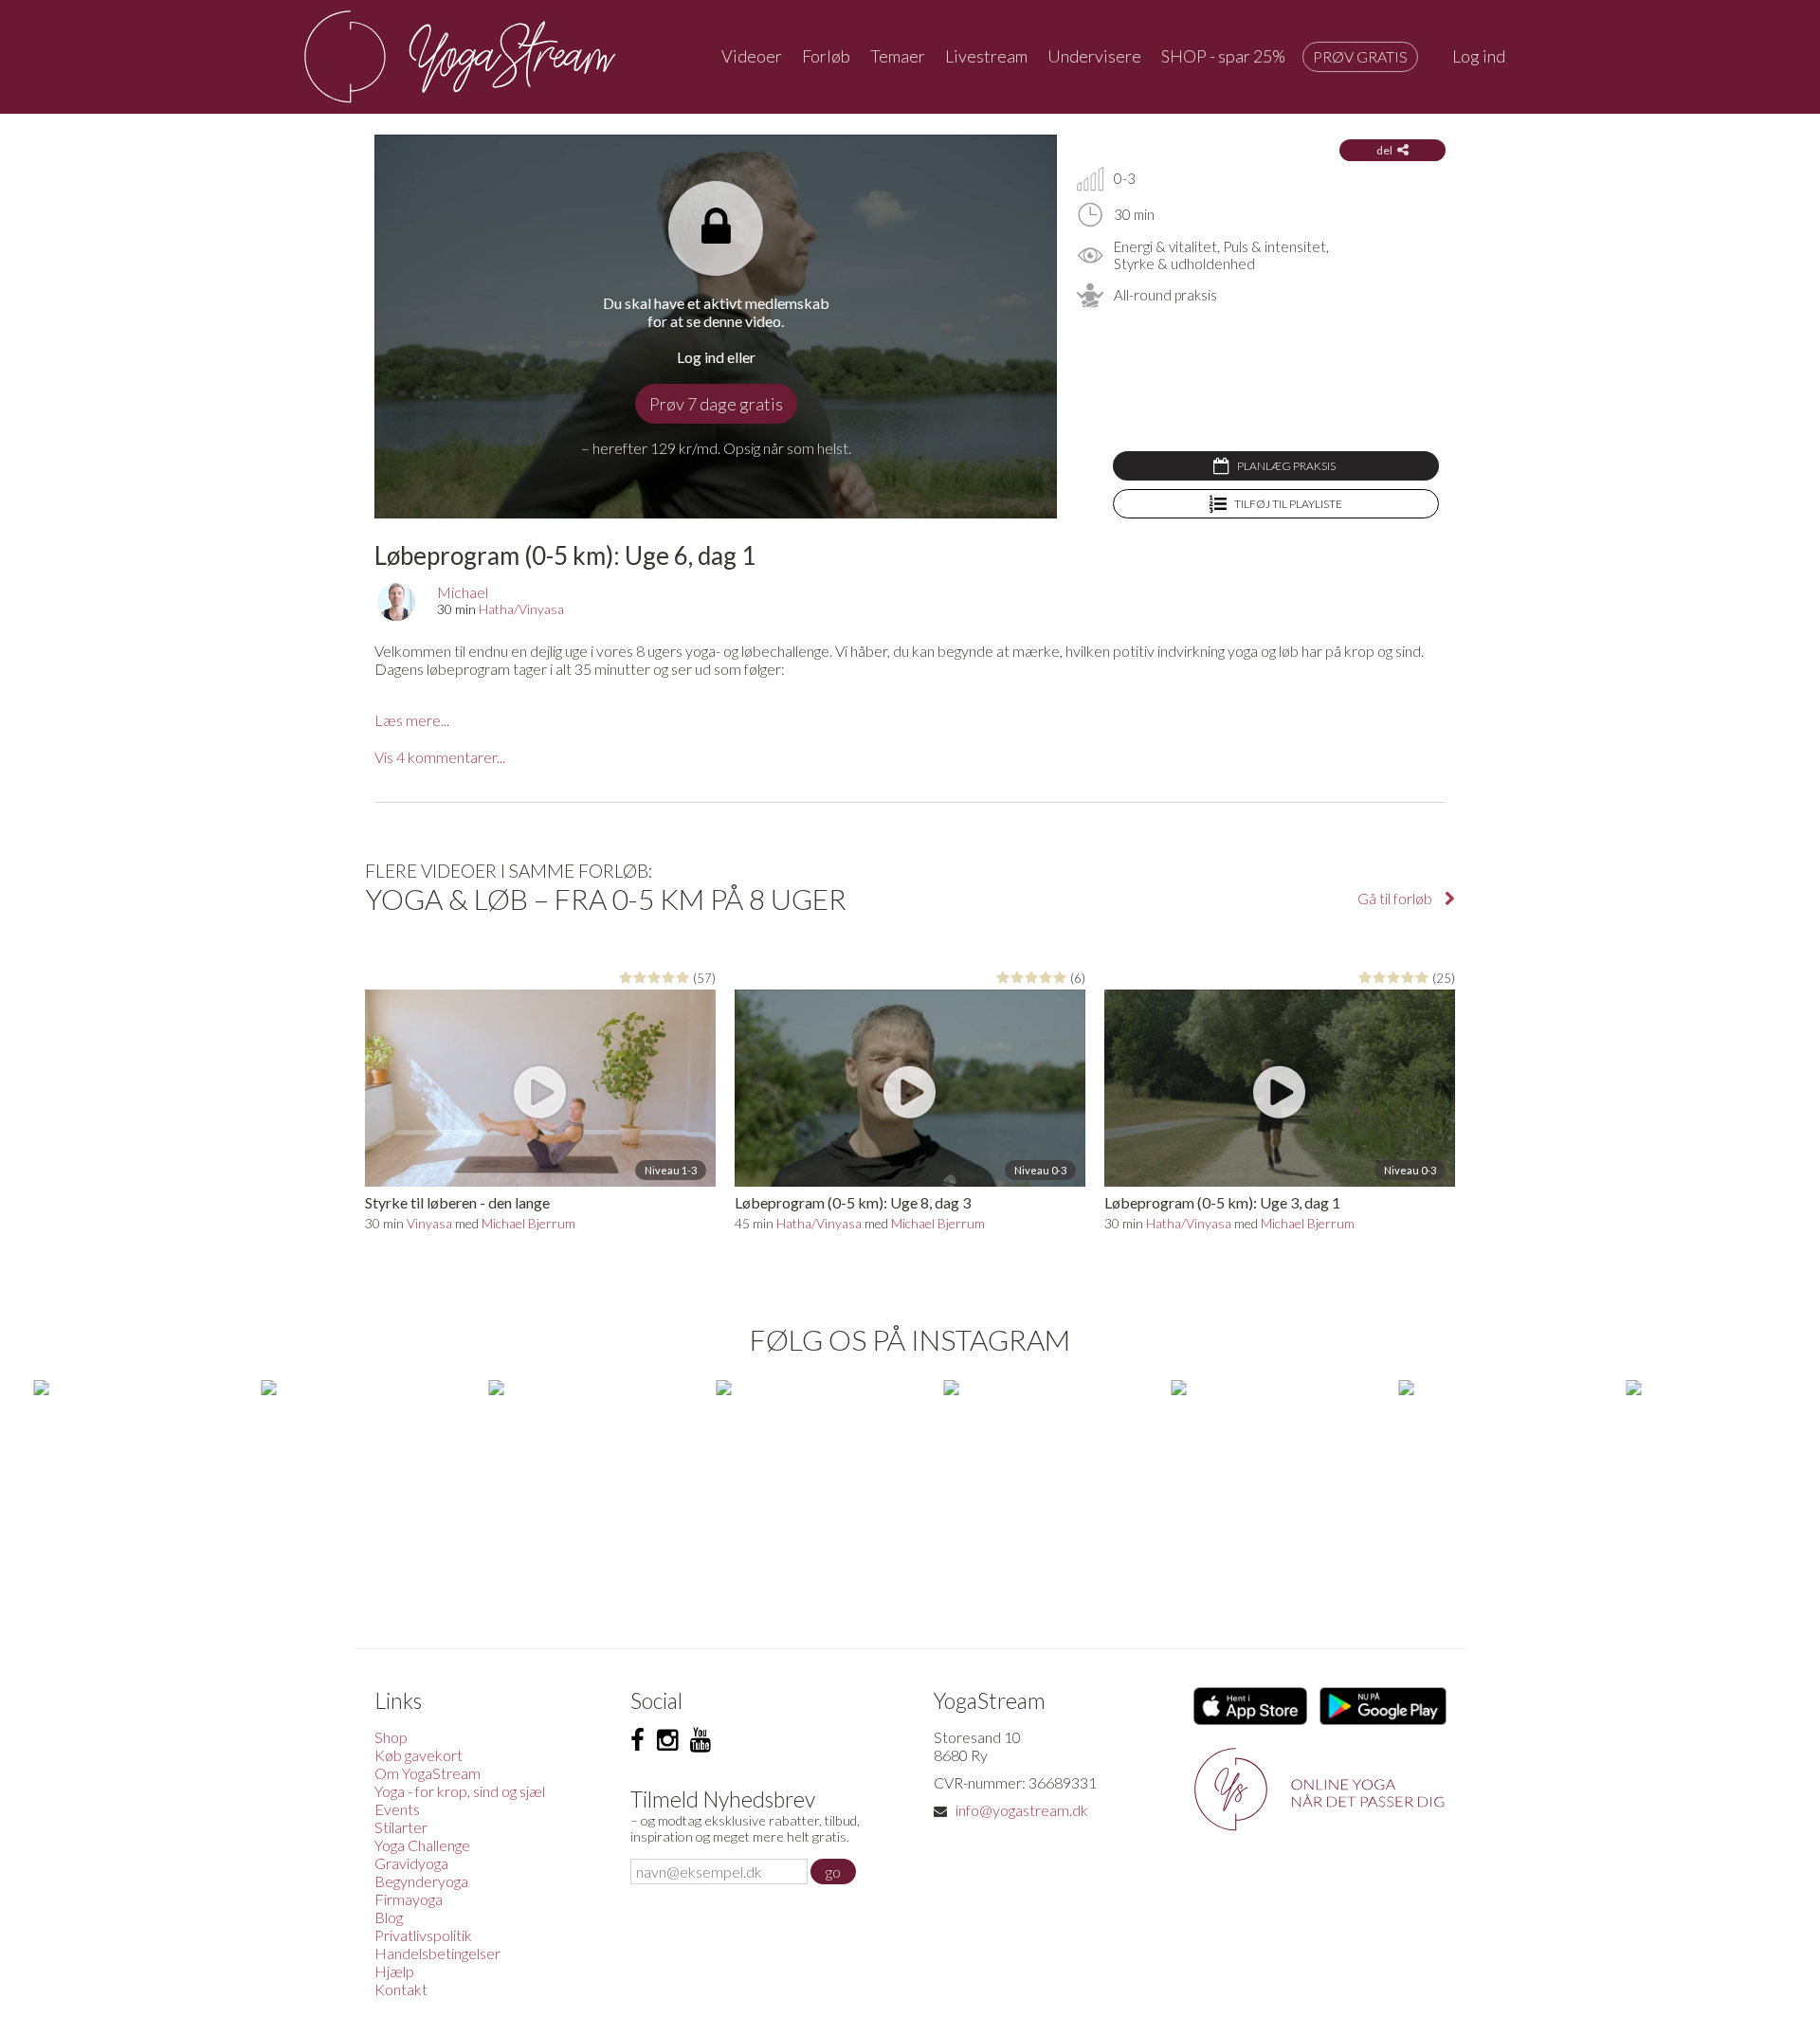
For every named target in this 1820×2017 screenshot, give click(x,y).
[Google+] (701, 1740)
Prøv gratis (1360, 56)
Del (1384, 150)
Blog (389, 1917)
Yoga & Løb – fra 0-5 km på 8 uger (606, 899)
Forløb (826, 56)
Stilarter (401, 1827)
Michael (463, 592)
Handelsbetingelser (437, 1953)
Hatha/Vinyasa (521, 609)
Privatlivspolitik (423, 1935)
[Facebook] (637, 1740)
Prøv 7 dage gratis (716, 404)
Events (397, 1809)
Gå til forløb (1396, 898)
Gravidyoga (411, 1863)
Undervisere (1094, 56)
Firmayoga (409, 1899)
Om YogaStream (428, 1773)
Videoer (752, 56)
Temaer (898, 56)
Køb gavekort (419, 1755)
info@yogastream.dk (1022, 1810)
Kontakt (401, 1989)
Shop (391, 1737)
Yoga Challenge (422, 1845)
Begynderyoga (421, 1881)
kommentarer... (440, 757)
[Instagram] (667, 1740)
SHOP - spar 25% (1223, 56)
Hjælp (394, 1971)
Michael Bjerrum (528, 1223)
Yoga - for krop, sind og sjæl (460, 1791)
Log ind (1479, 56)
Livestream (986, 56)
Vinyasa (429, 1223)
